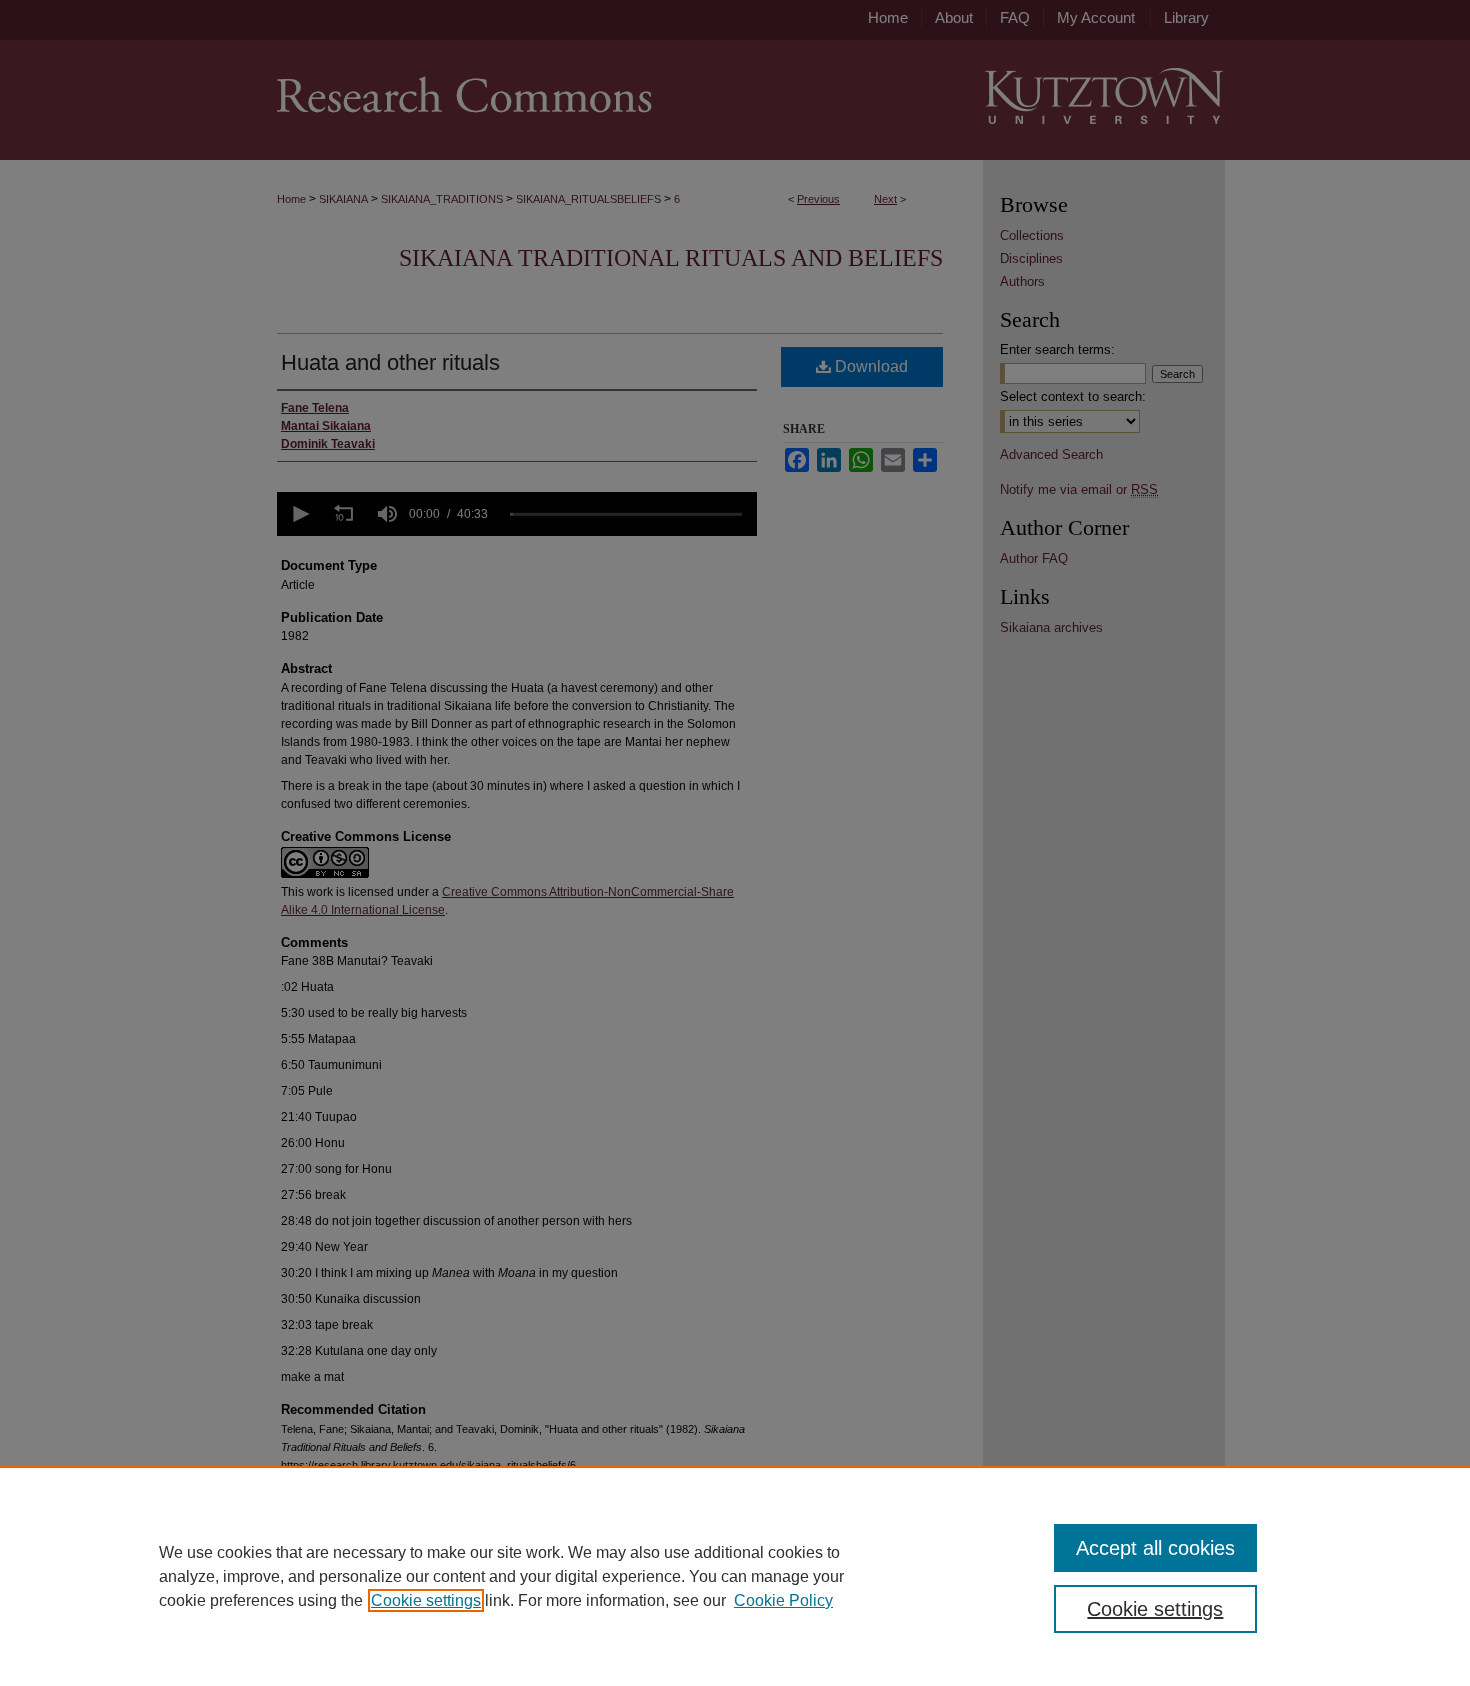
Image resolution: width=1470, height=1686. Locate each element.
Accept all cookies (1155, 1548)
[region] (735, 1576)
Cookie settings (426, 1600)
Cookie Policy (783, 1600)
